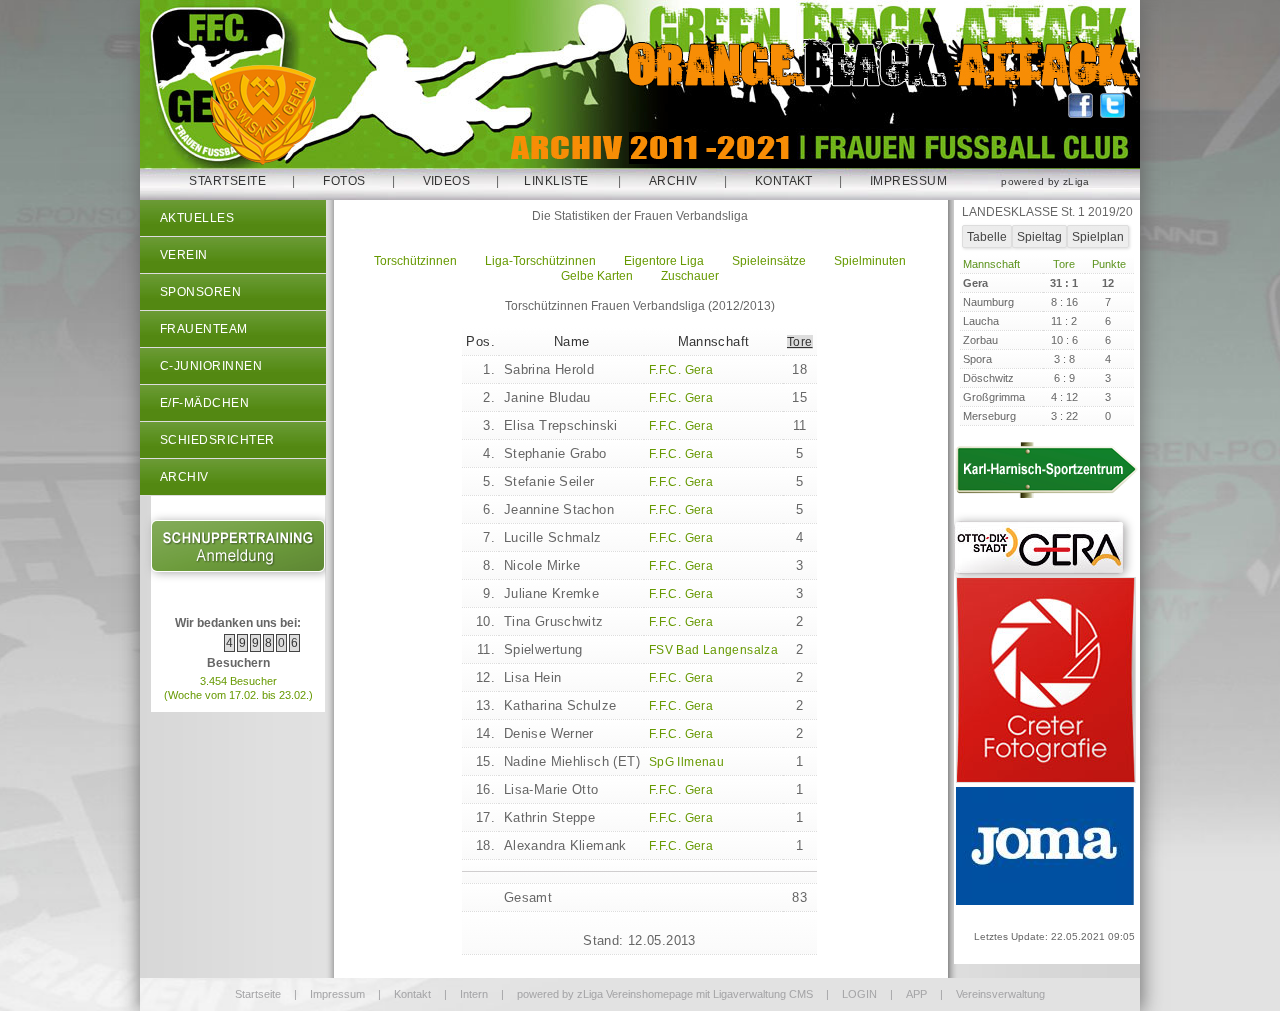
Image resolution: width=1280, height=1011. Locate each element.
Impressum (908, 181)
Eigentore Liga (664, 261)
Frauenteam (204, 329)
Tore (800, 342)
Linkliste (556, 181)
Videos (447, 181)
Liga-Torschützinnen (540, 261)
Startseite (227, 181)
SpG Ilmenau (686, 762)
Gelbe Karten (597, 276)
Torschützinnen (415, 261)
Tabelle (987, 237)
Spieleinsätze (769, 261)
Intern (474, 994)
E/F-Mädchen (204, 403)
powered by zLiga (1045, 181)
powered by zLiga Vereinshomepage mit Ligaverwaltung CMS (665, 994)
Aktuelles (197, 218)
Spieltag (1039, 237)
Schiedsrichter (217, 440)
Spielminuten (870, 261)
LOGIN (859, 994)
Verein (184, 255)
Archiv (673, 181)
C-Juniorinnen (211, 366)
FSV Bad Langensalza (713, 650)
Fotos (344, 181)
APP (916, 994)
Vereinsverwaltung (1000, 994)
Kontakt (784, 181)
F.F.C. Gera (681, 370)
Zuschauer (690, 276)
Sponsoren (200, 292)
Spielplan (1098, 237)
